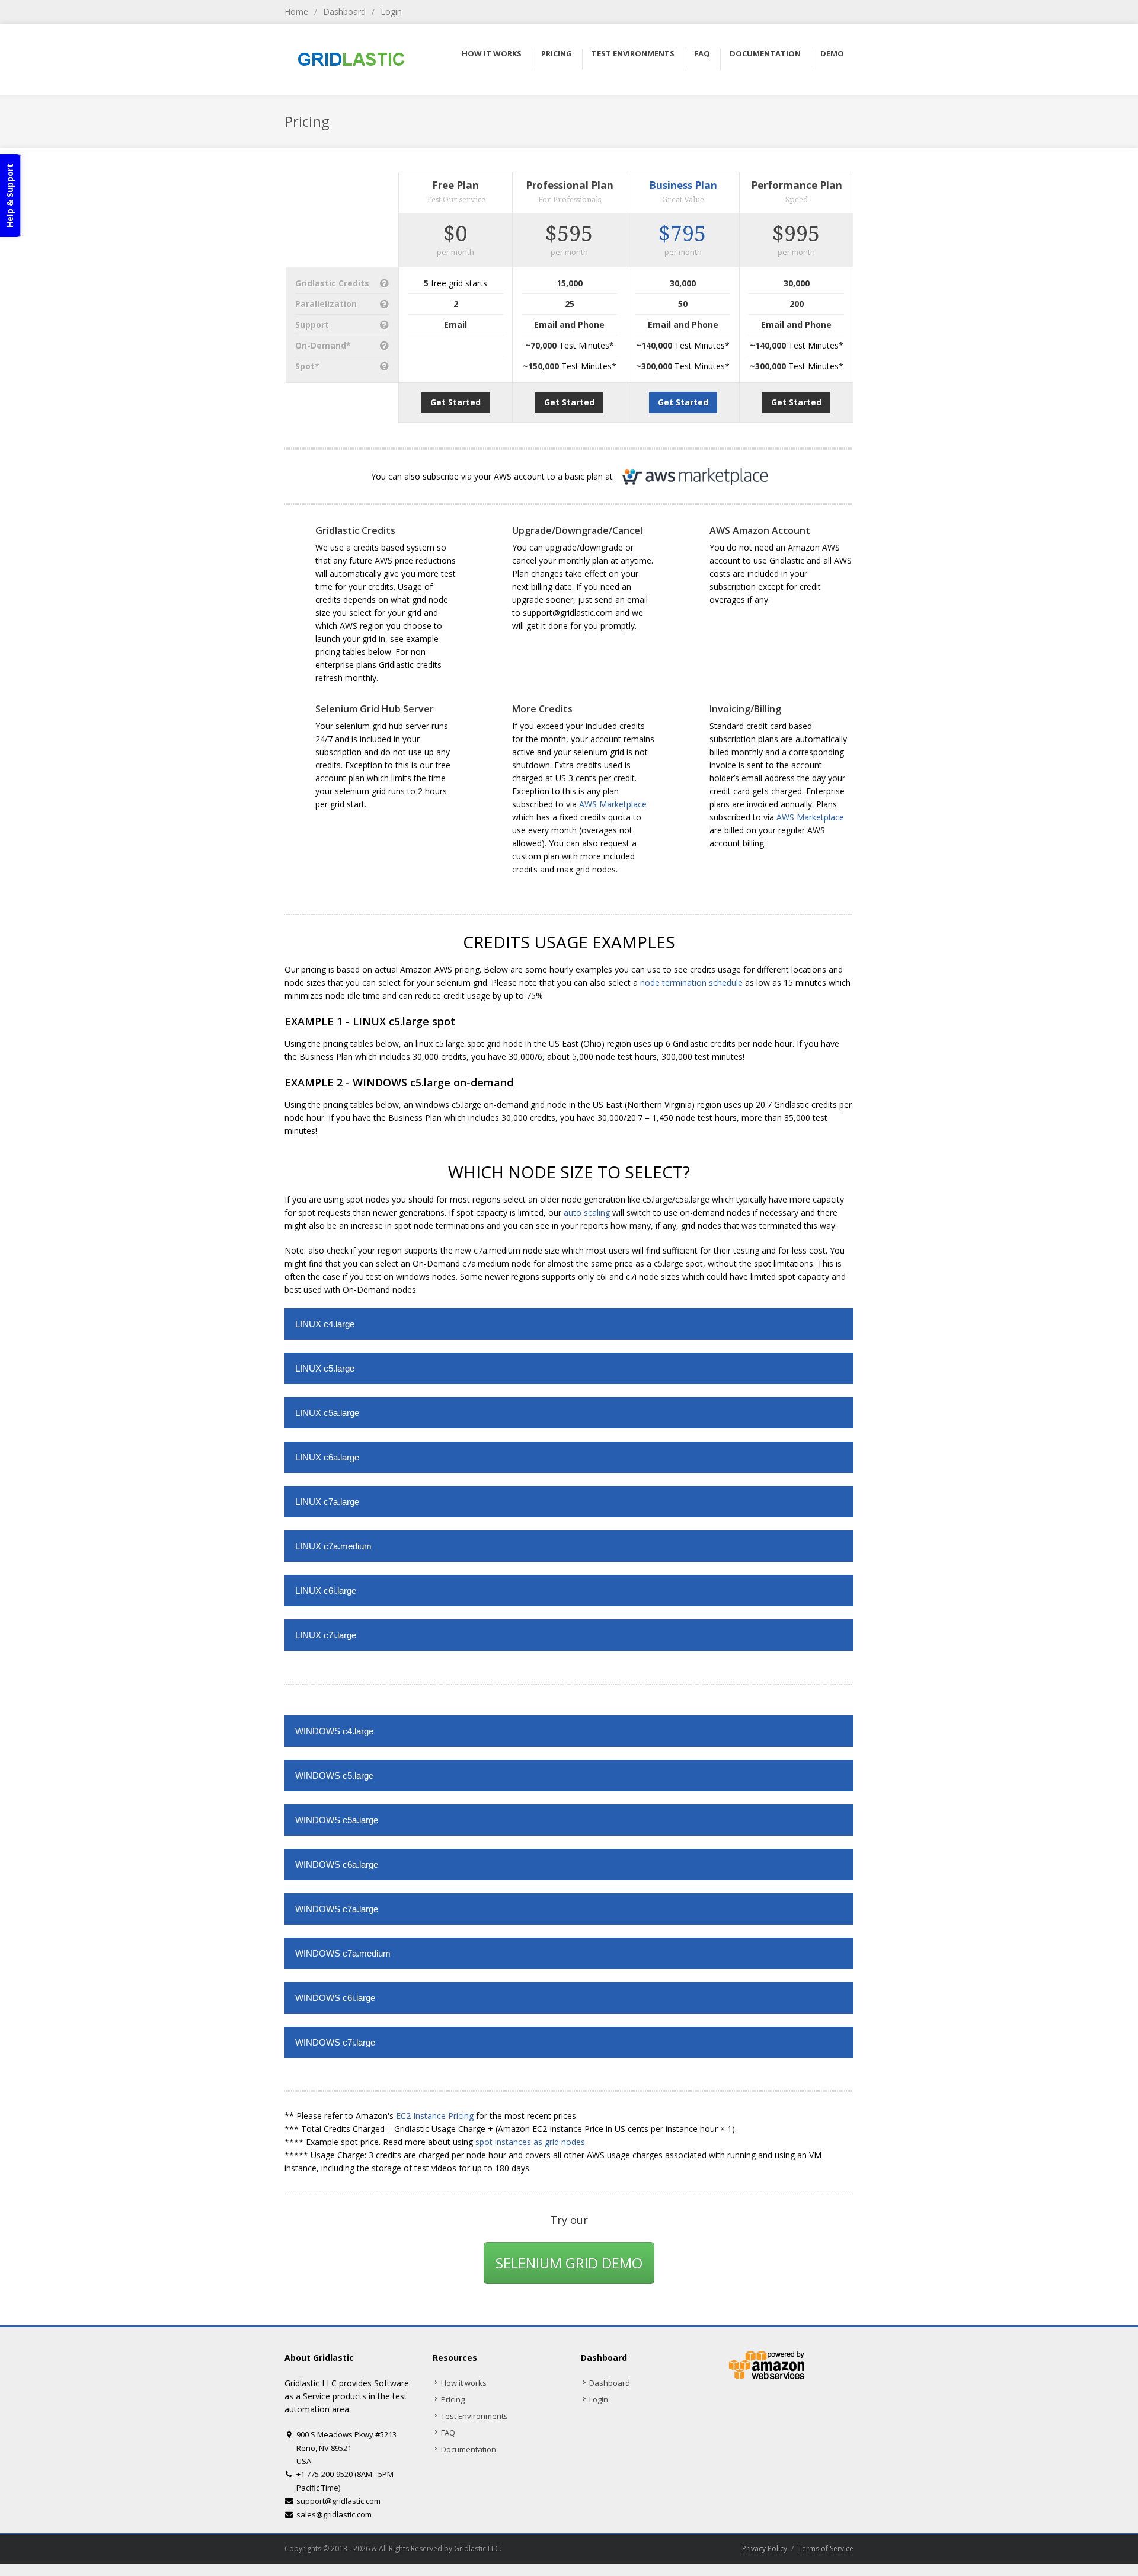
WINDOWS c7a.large (337, 1909)
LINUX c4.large (325, 1324)
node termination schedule (691, 982)
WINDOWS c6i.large (335, 1998)
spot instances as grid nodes (530, 2142)
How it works (464, 2383)
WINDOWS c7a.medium (343, 1953)
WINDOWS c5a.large (337, 1820)
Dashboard (344, 12)
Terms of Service (826, 2548)
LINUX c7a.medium (333, 1546)
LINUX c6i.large (326, 1591)
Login (391, 12)
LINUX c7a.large (327, 1502)
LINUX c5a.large (327, 1413)
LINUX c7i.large (326, 1635)
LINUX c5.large (325, 1368)
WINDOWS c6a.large (337, 1864)
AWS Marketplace (613, 804)
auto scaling (587, 1212)
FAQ (448, 2433)
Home (296, 12)
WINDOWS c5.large (334, 1776)
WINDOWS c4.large (334, 1731)
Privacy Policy (765, 2548)
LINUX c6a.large (327, 1457)
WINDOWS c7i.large (335, 2042)
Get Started (455, 402)
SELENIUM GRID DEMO (569, 2263)
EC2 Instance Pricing (435, 2116)
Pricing (453, 2399)
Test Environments (474, 2416)
